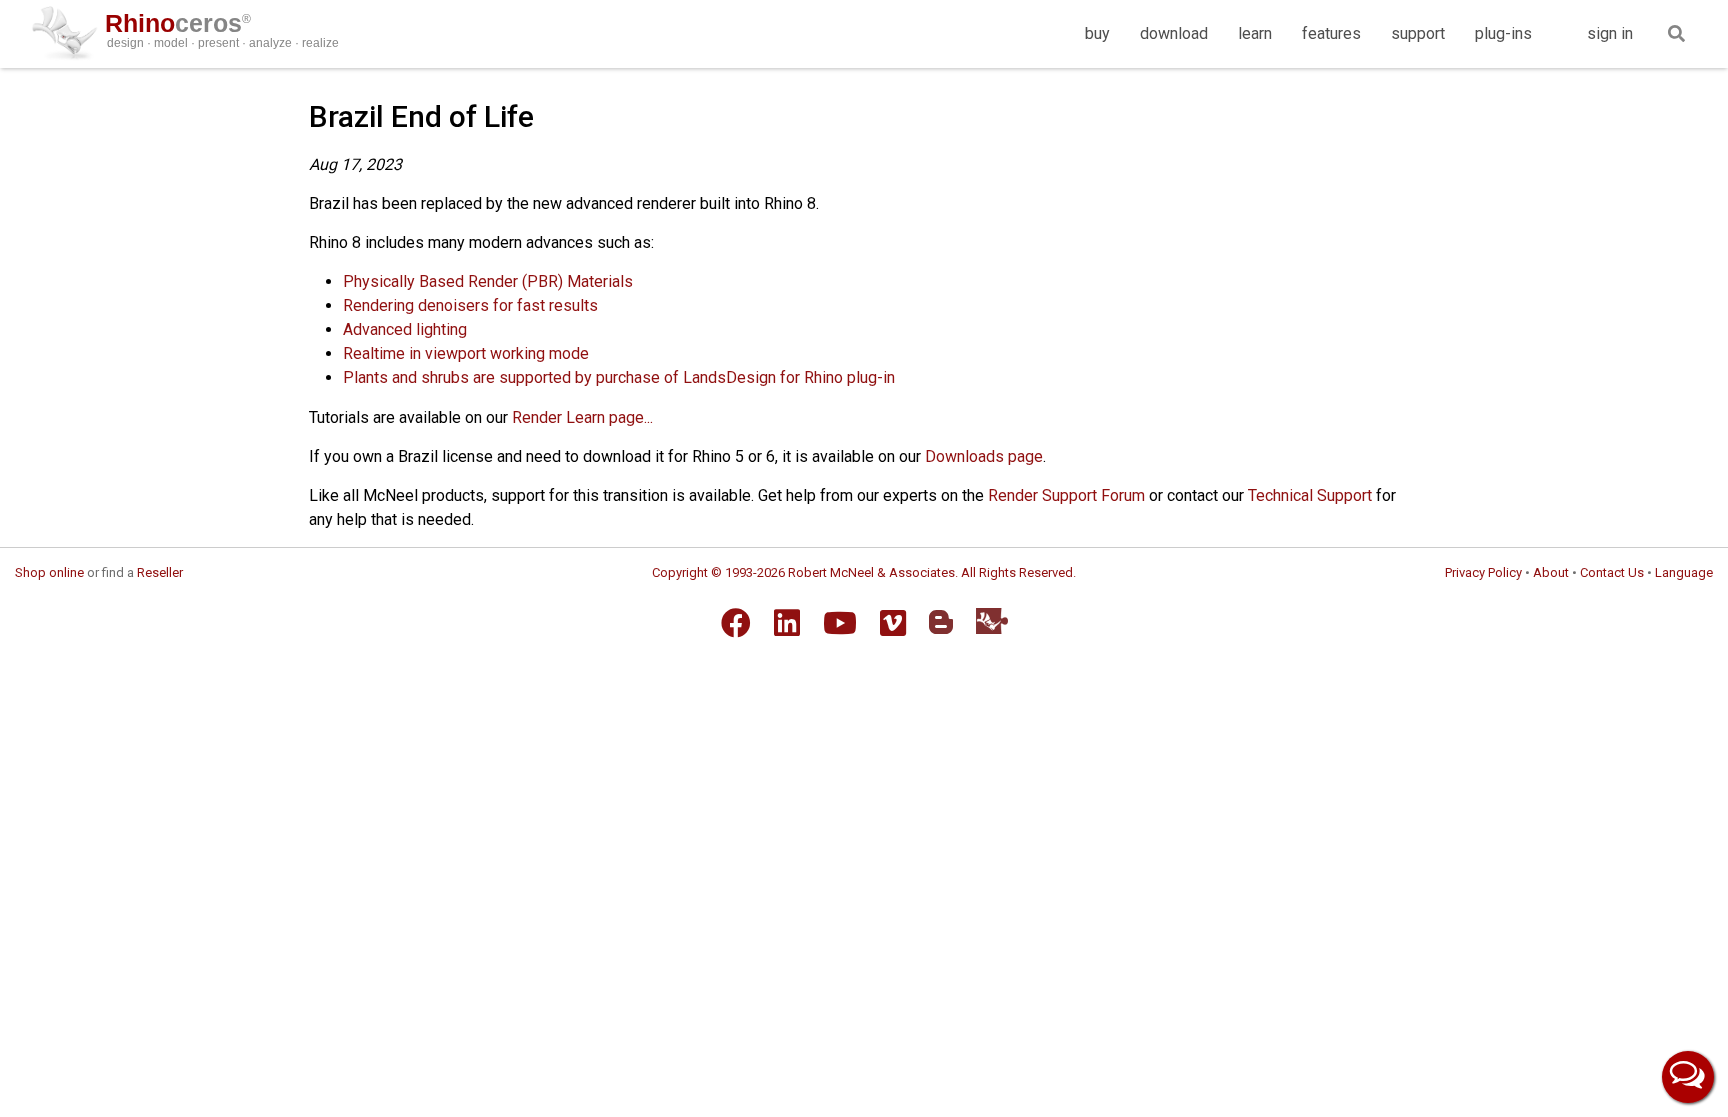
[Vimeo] (893, 623)
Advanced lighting (405, 329)
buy (1097, 33)
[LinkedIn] (787, 623)
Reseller (160, 572)
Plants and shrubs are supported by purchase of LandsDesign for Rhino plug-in (619, 377)
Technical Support (1310, 495)
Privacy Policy (1483, 572)
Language (1684, 572)
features (1331, 33)
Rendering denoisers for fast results (470, 305)
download (1174, 33)
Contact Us (1612, 572)
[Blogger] (941, 622)
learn (1255, 33)
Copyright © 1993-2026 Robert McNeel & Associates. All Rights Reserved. (864, 572)
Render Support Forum (1066, 495)
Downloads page (984, 456)
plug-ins (1503, 33)
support (1418, 33)
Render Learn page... (582, 417)
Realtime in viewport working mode (466, 353)
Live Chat (1688, 1077)
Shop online (49, 572)
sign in (1610, 33)
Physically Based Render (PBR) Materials (488, 281)
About (1551, 572)
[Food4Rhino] (992, 620)
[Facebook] (736, 623)
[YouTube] (840, 623)
